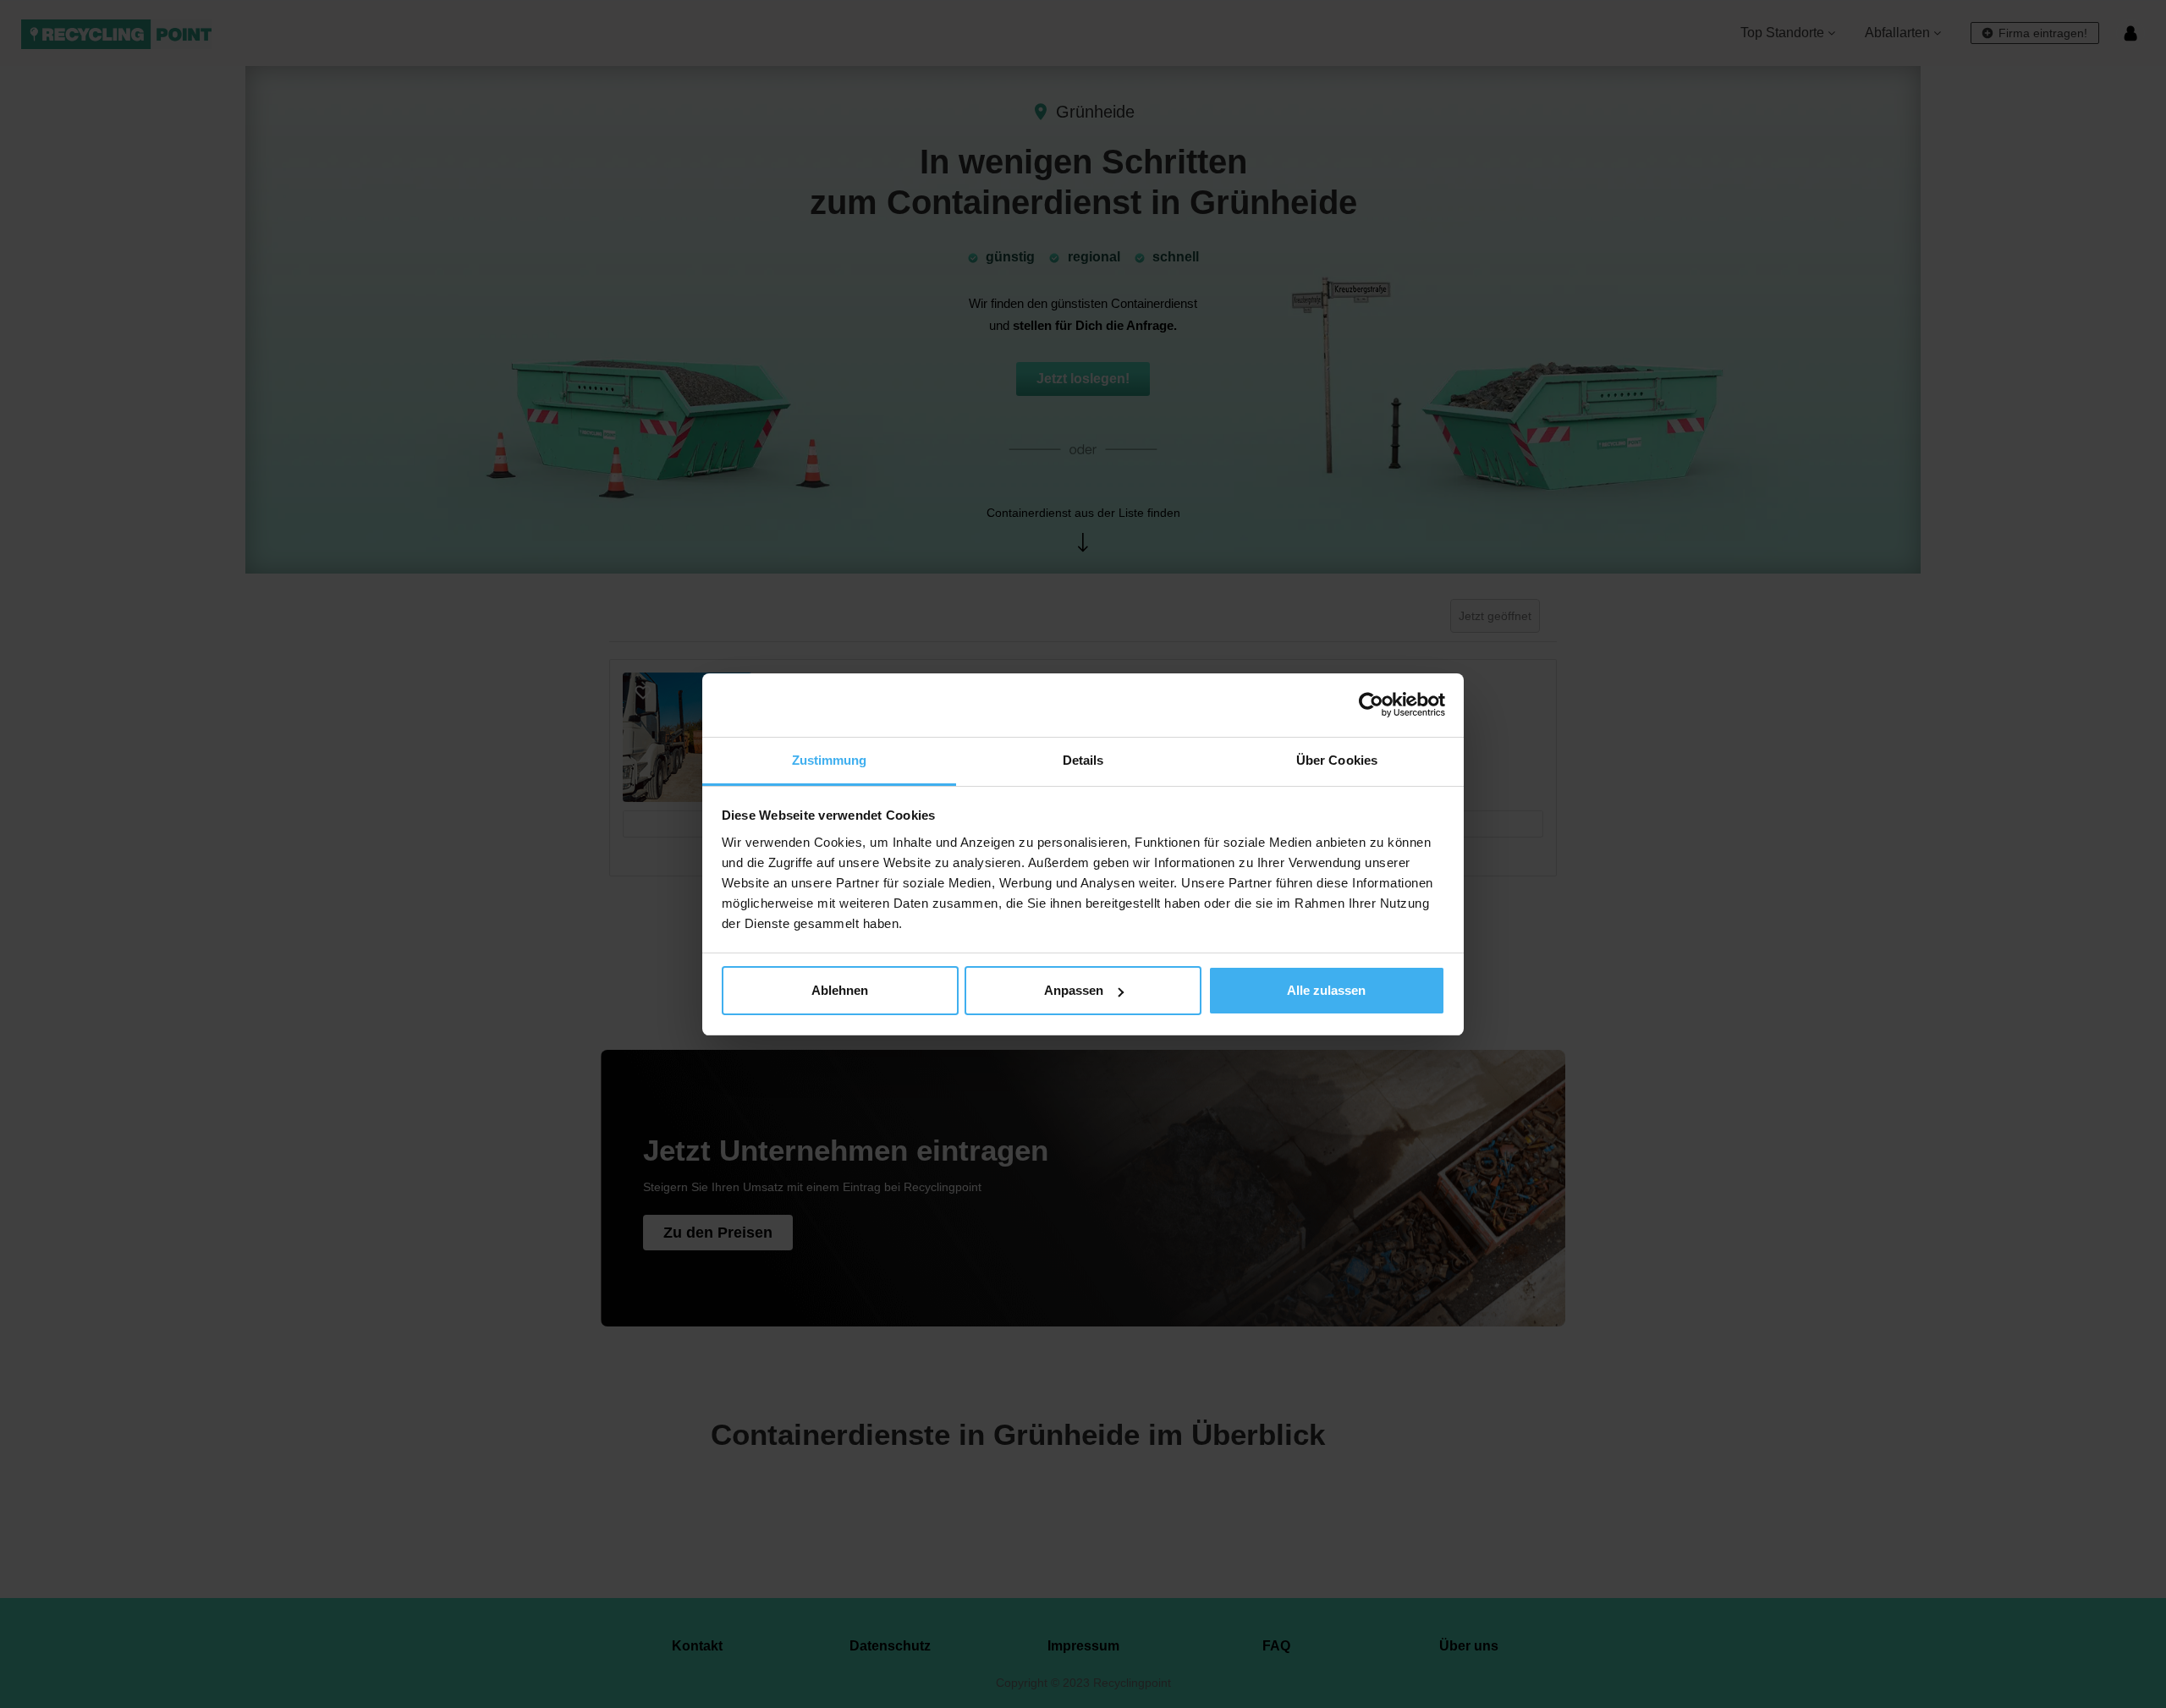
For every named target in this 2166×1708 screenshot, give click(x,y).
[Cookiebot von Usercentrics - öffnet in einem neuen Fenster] (1371, 705)
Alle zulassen (1326, 990)
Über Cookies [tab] (1337, 760)
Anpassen (1074, 990)
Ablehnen (840, 990)
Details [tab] (1083, 760)
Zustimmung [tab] (830, 760)
